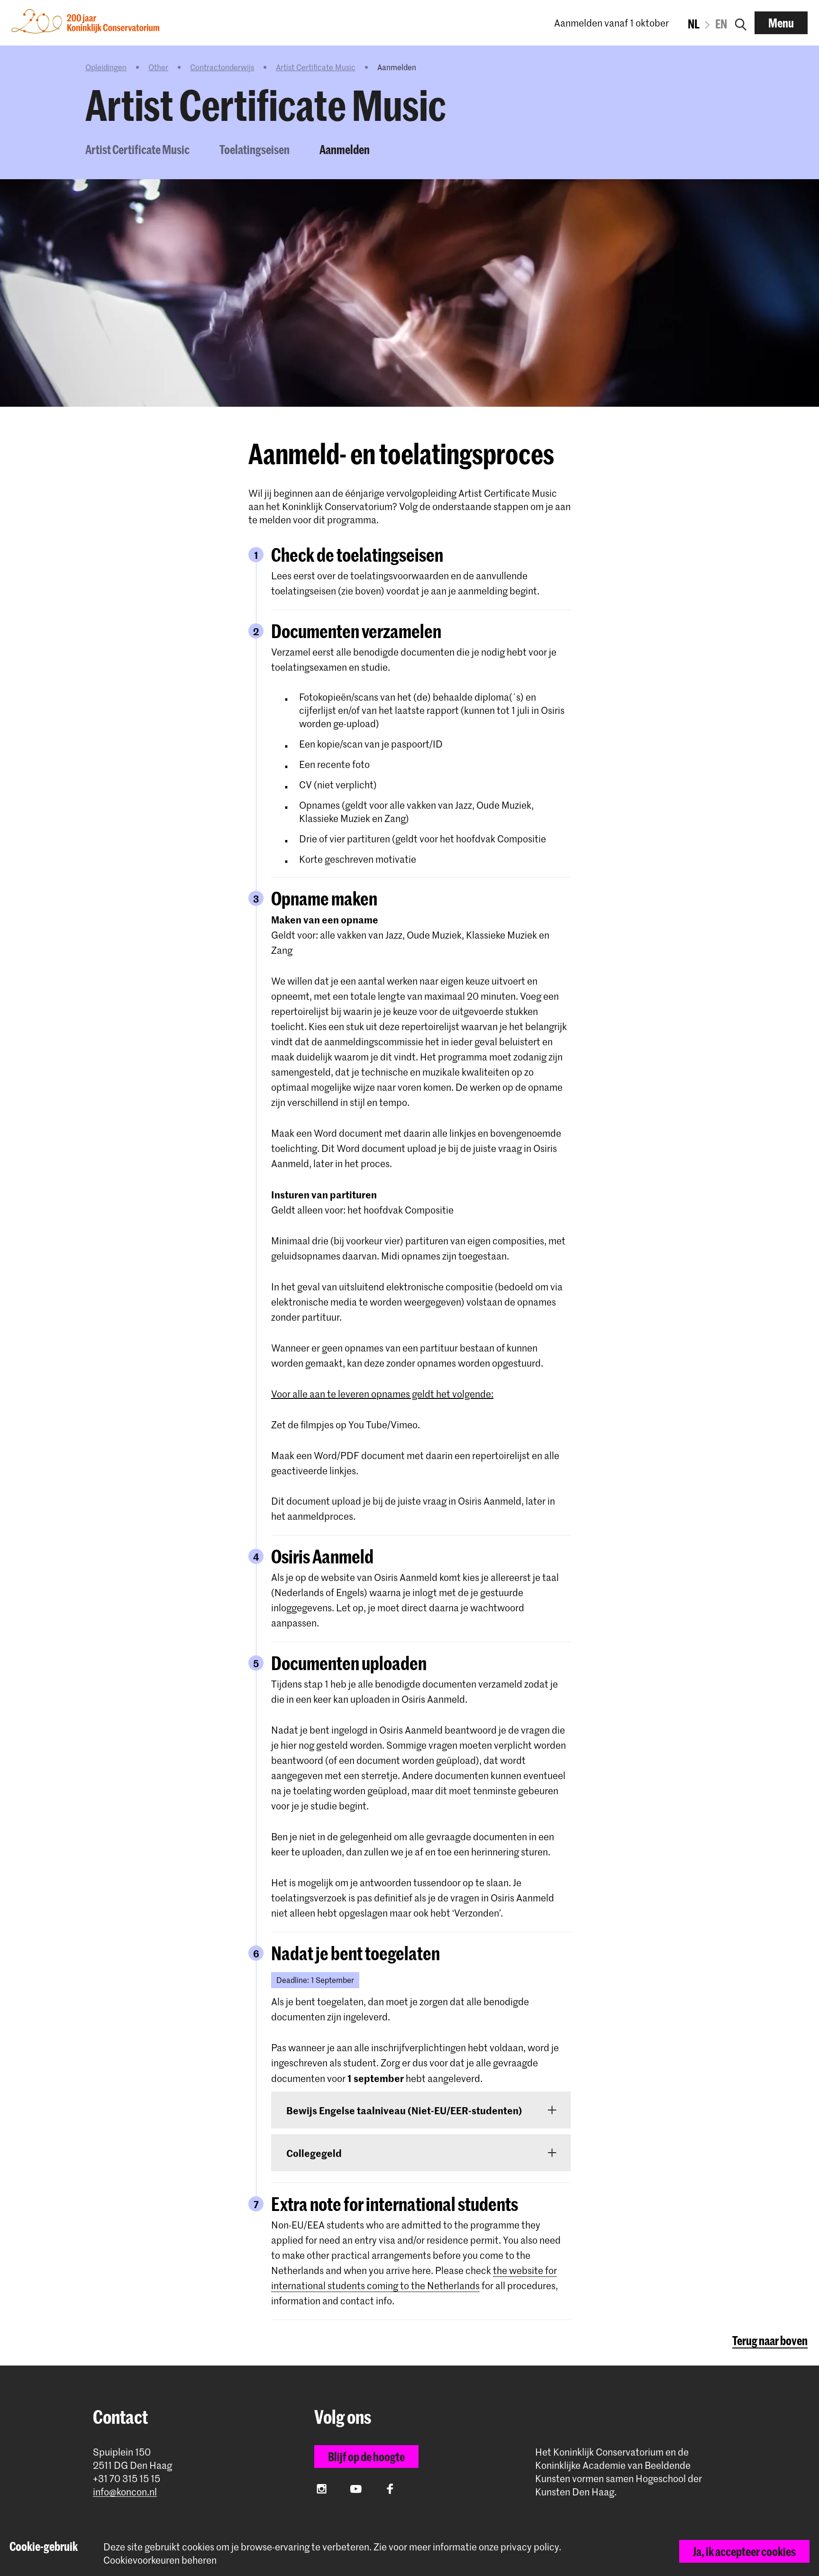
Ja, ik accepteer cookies (744, 2551)
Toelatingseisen (255, 149)
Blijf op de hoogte (366, 2457)
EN (721, 24)
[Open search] (741, 23)
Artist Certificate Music (316, 67)
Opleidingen (106, 67)
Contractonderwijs (222, 67)
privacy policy (530, 2547)
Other (158, 67)
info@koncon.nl (125, 2492)
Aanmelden (345, 149)
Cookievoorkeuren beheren (160, 2560)
